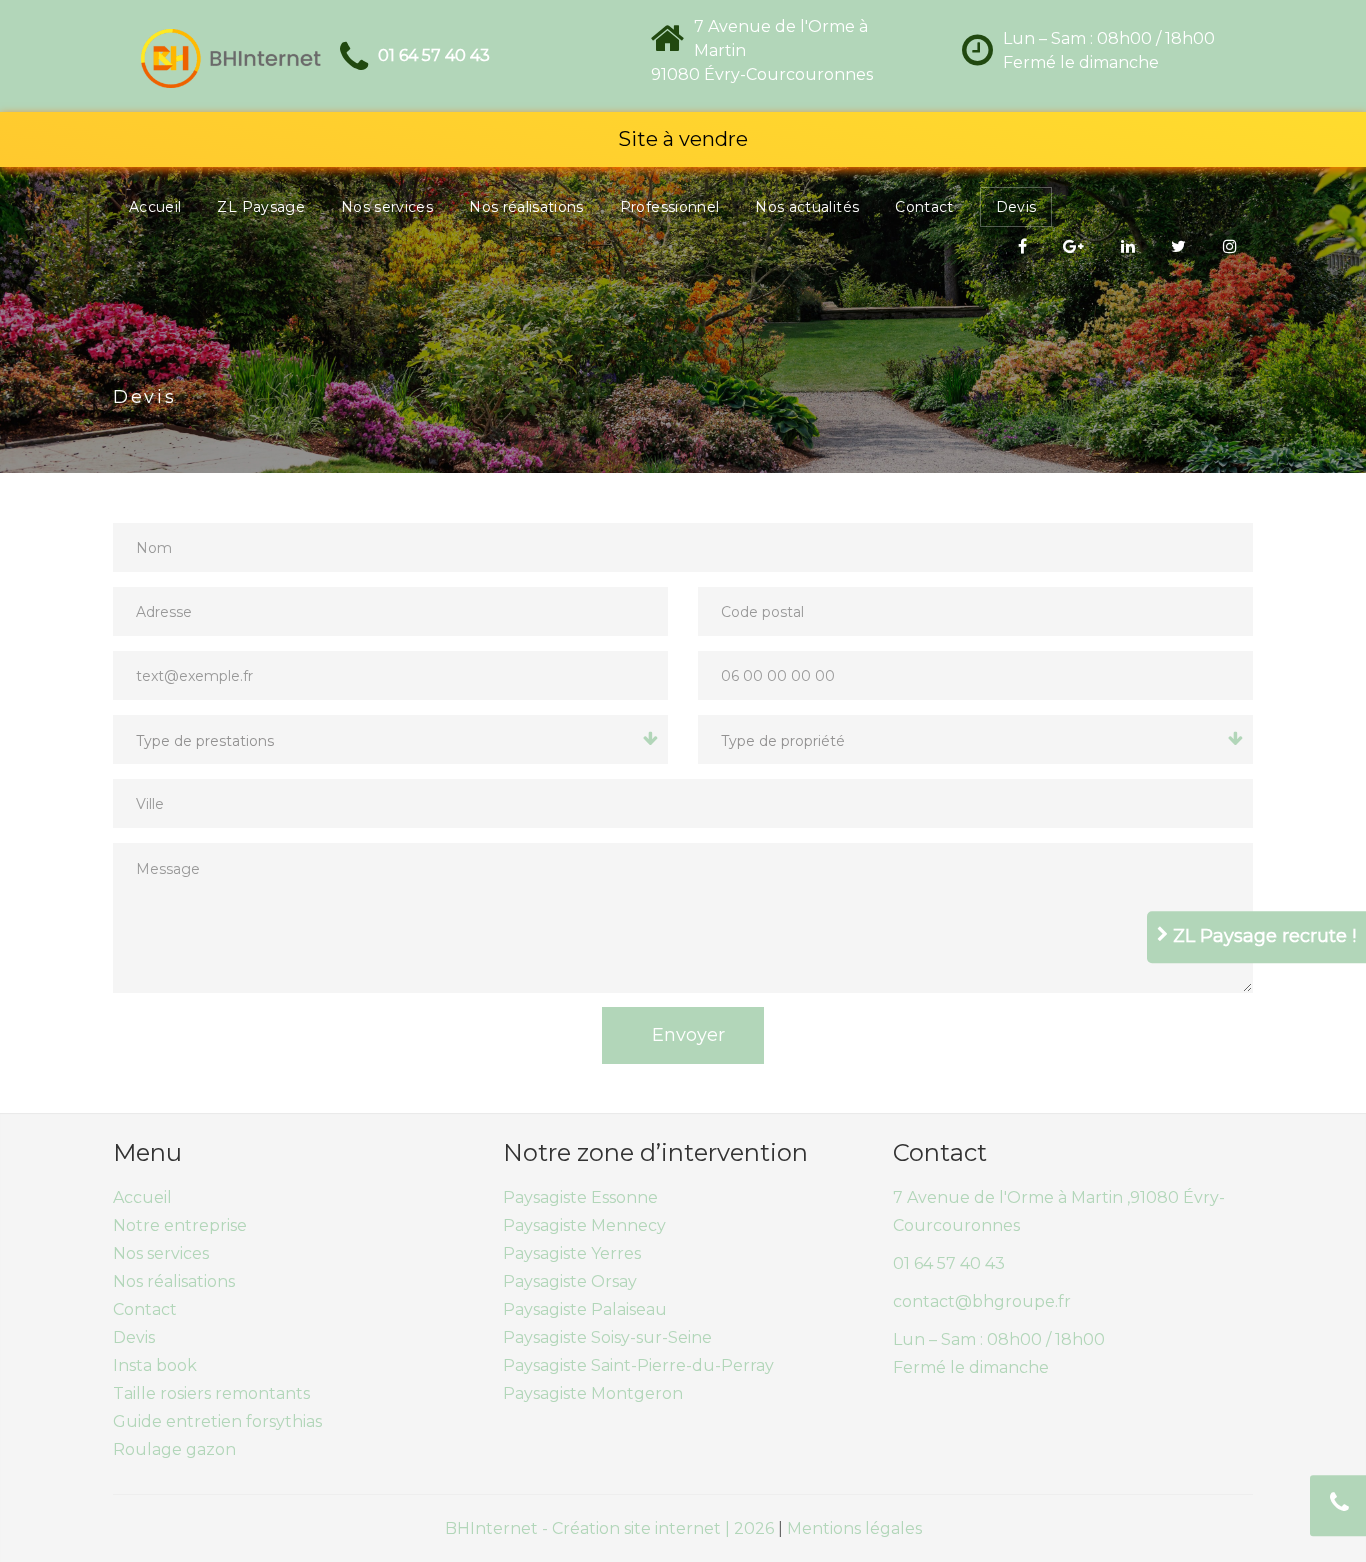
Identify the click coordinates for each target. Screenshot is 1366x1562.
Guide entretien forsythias (217, 1421)
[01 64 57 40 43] (1338, 1506)
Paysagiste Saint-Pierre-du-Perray (638, 1365)
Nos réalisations (526, 207)
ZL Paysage (261, 207)
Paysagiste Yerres (572, 1253)
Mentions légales (854, 1528)
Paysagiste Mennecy (584, 1225)
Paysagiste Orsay (570, 1281)
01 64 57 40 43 (434, 55)
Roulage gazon (174, 1449)
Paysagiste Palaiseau (585, 1309)
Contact (924, 207)
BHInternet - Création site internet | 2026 (611, 1528)
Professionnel (670, 207)
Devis (1016, 207)
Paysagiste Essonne (580, 1197)
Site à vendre (683, 139)
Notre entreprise (180, 1225)
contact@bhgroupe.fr (982, 1301)
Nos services (387, 207)
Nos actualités (807, 207)
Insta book (155, 1365)
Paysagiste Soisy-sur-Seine (607, 1337)
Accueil (155, 207)
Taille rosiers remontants (211, 1393)
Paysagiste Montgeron (593, 1393)
